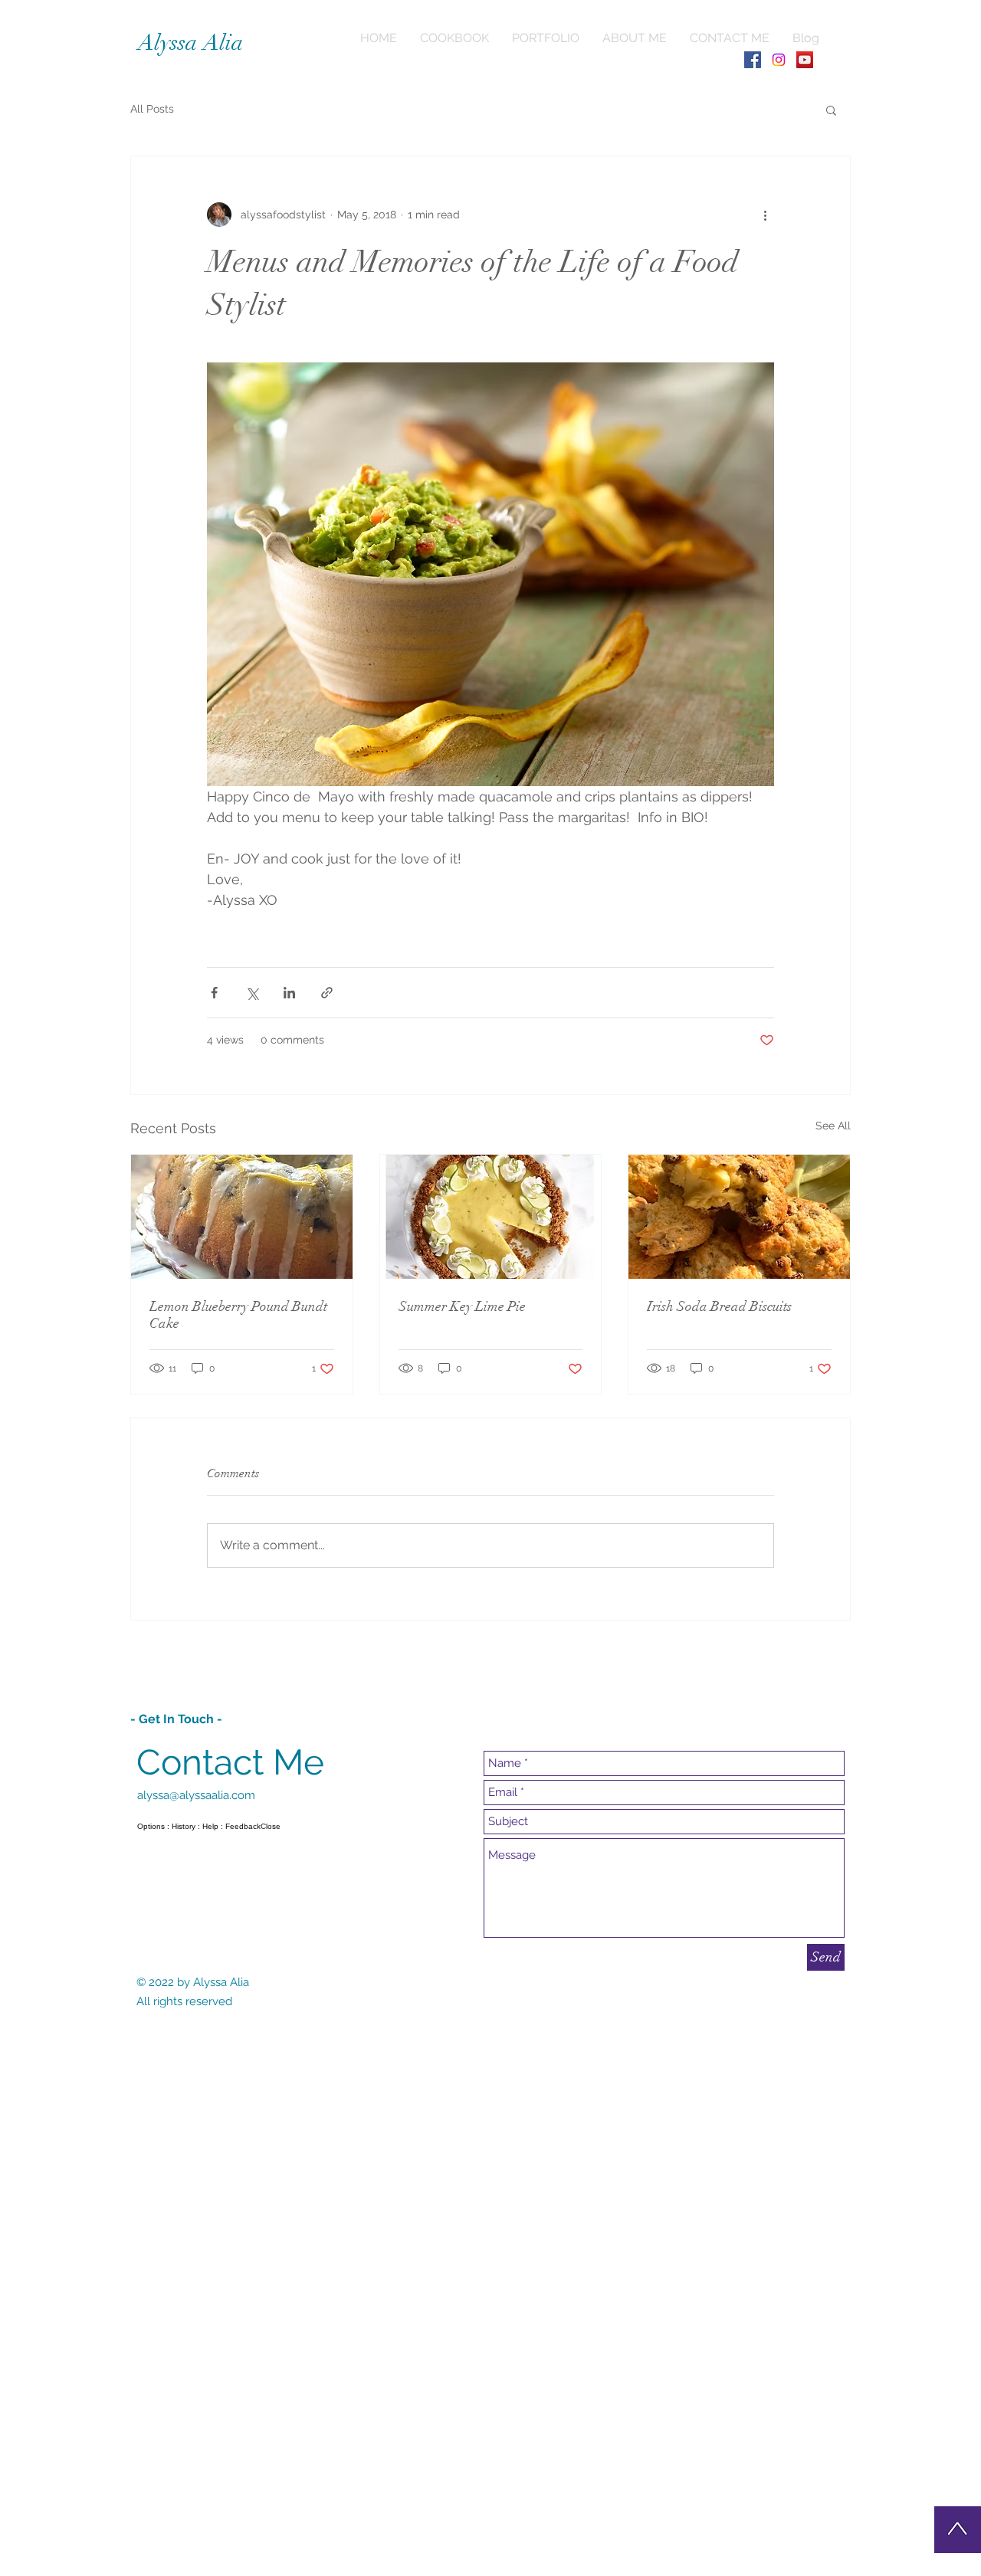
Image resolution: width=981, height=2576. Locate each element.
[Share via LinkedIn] (289, 993)
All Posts (152, 109)
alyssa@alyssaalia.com (196, 1795)
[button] (831, 110)
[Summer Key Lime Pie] (491, 1217)
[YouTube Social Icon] (805, 60)
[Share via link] (327, 993)
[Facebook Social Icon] (753, 60)
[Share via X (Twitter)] (252, 993)
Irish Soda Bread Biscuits (719, 1306)
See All (833, 1126)
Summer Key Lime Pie (462, 1306)
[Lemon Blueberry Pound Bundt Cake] (242, 1217)
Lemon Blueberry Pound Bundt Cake (238, 1315)
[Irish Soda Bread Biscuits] (739, 1217)
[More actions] (765, 215)
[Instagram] (779, 60)
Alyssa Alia (191, 43)
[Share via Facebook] (214, 993)
